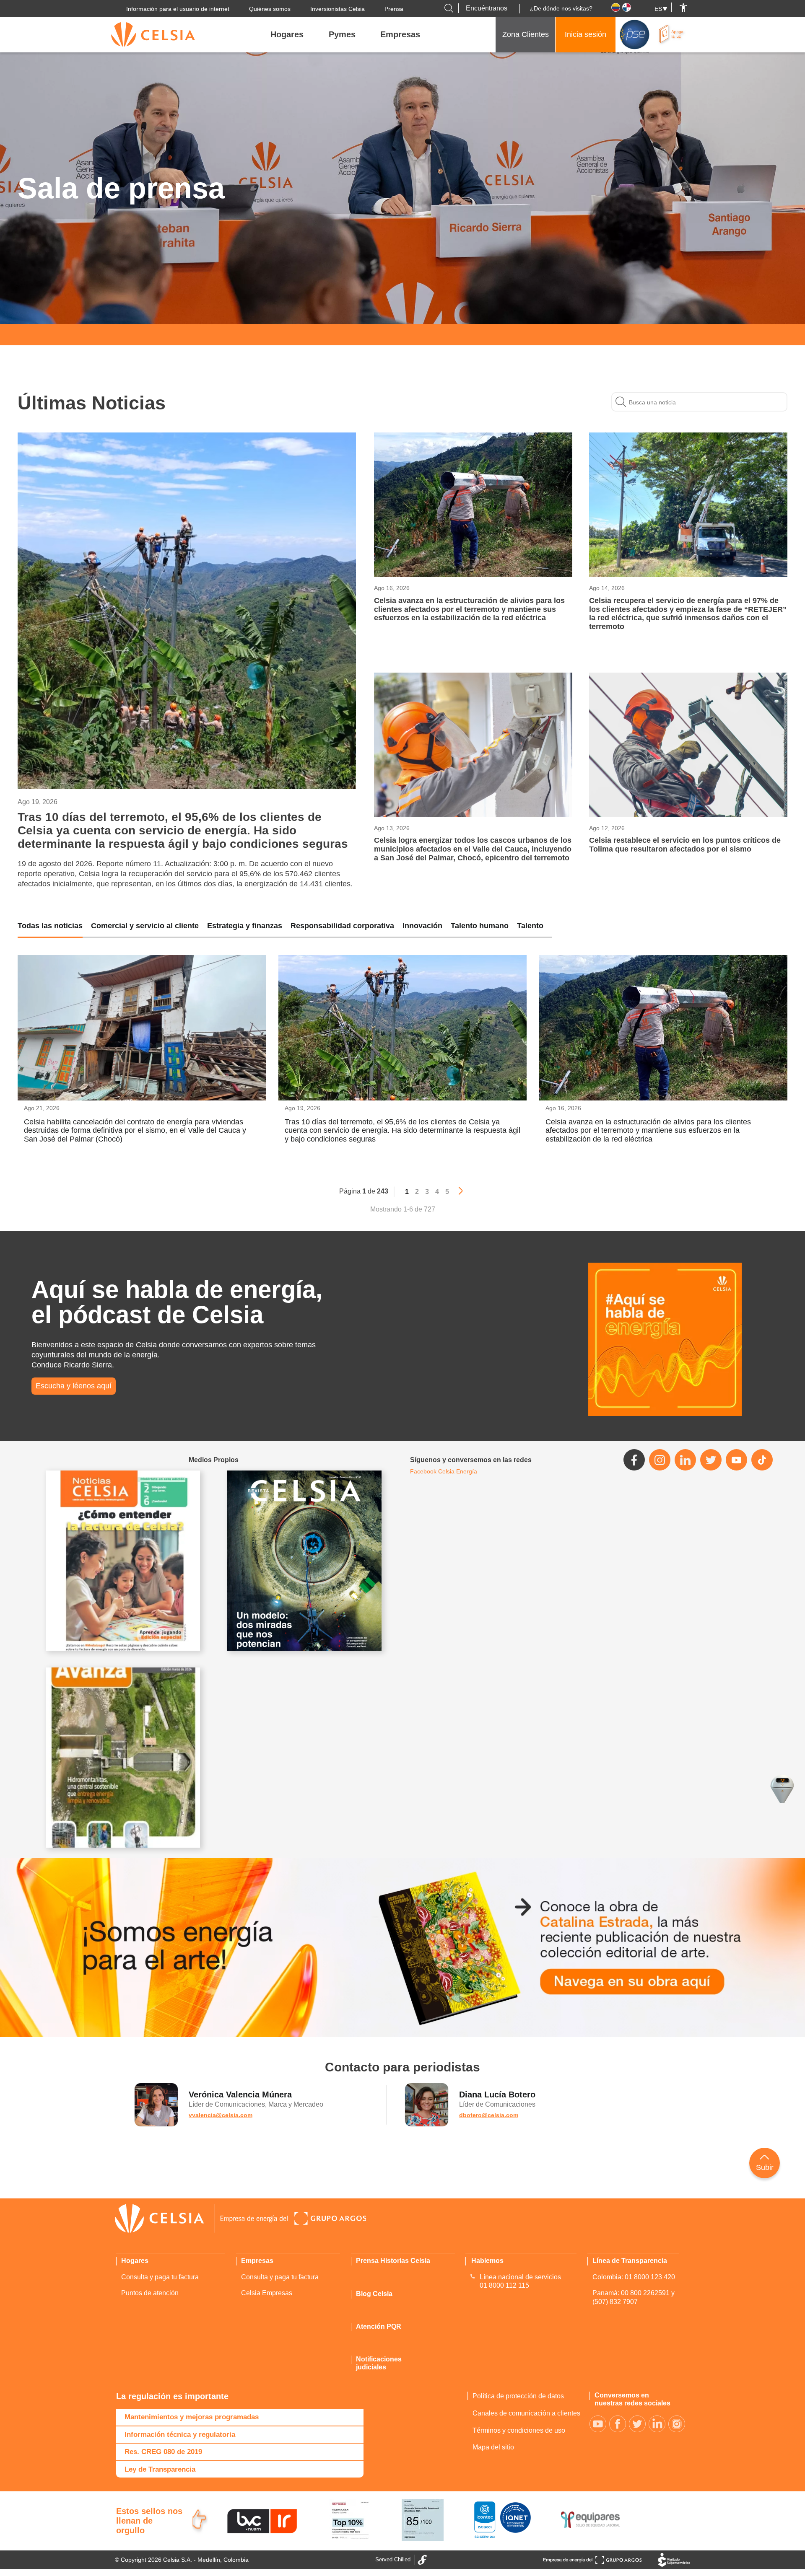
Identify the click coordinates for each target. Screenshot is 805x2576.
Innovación (422, 926)
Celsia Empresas (267, 2293)
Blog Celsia (374, 2294)
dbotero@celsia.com (489, 2115)
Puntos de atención (150, 2293)
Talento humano (480, 926)
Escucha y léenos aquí (74, 1386)
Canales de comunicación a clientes (526, 2413)
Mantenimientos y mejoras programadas (192, 2417)
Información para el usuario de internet (178, 9)
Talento (530, 926)
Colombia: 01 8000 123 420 (634, 2277)
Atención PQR (379, 2326)
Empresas (400, 34)
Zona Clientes (526, 34)
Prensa (394, 9)
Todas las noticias (50, 926)
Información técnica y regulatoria (180, 2435)
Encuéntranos (487, 8)
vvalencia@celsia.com (221, 2115)
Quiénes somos (270, 9)
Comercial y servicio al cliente (145, 926)
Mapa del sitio (493, 2447)
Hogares (287, 34)
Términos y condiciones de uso (519, 2430)
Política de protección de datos (518, 2396)
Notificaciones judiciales (379, 2363)
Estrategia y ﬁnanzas (245, 926)
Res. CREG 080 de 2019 (163, 2452)
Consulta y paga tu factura (160, 2277)
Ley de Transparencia (160, 2469)
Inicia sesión (586, 34)
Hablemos (487, 2261)
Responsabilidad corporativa (342, 926)
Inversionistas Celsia (338, 9)
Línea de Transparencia (630, 2261)
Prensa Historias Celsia (393, 2261)
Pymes (342, 34)
